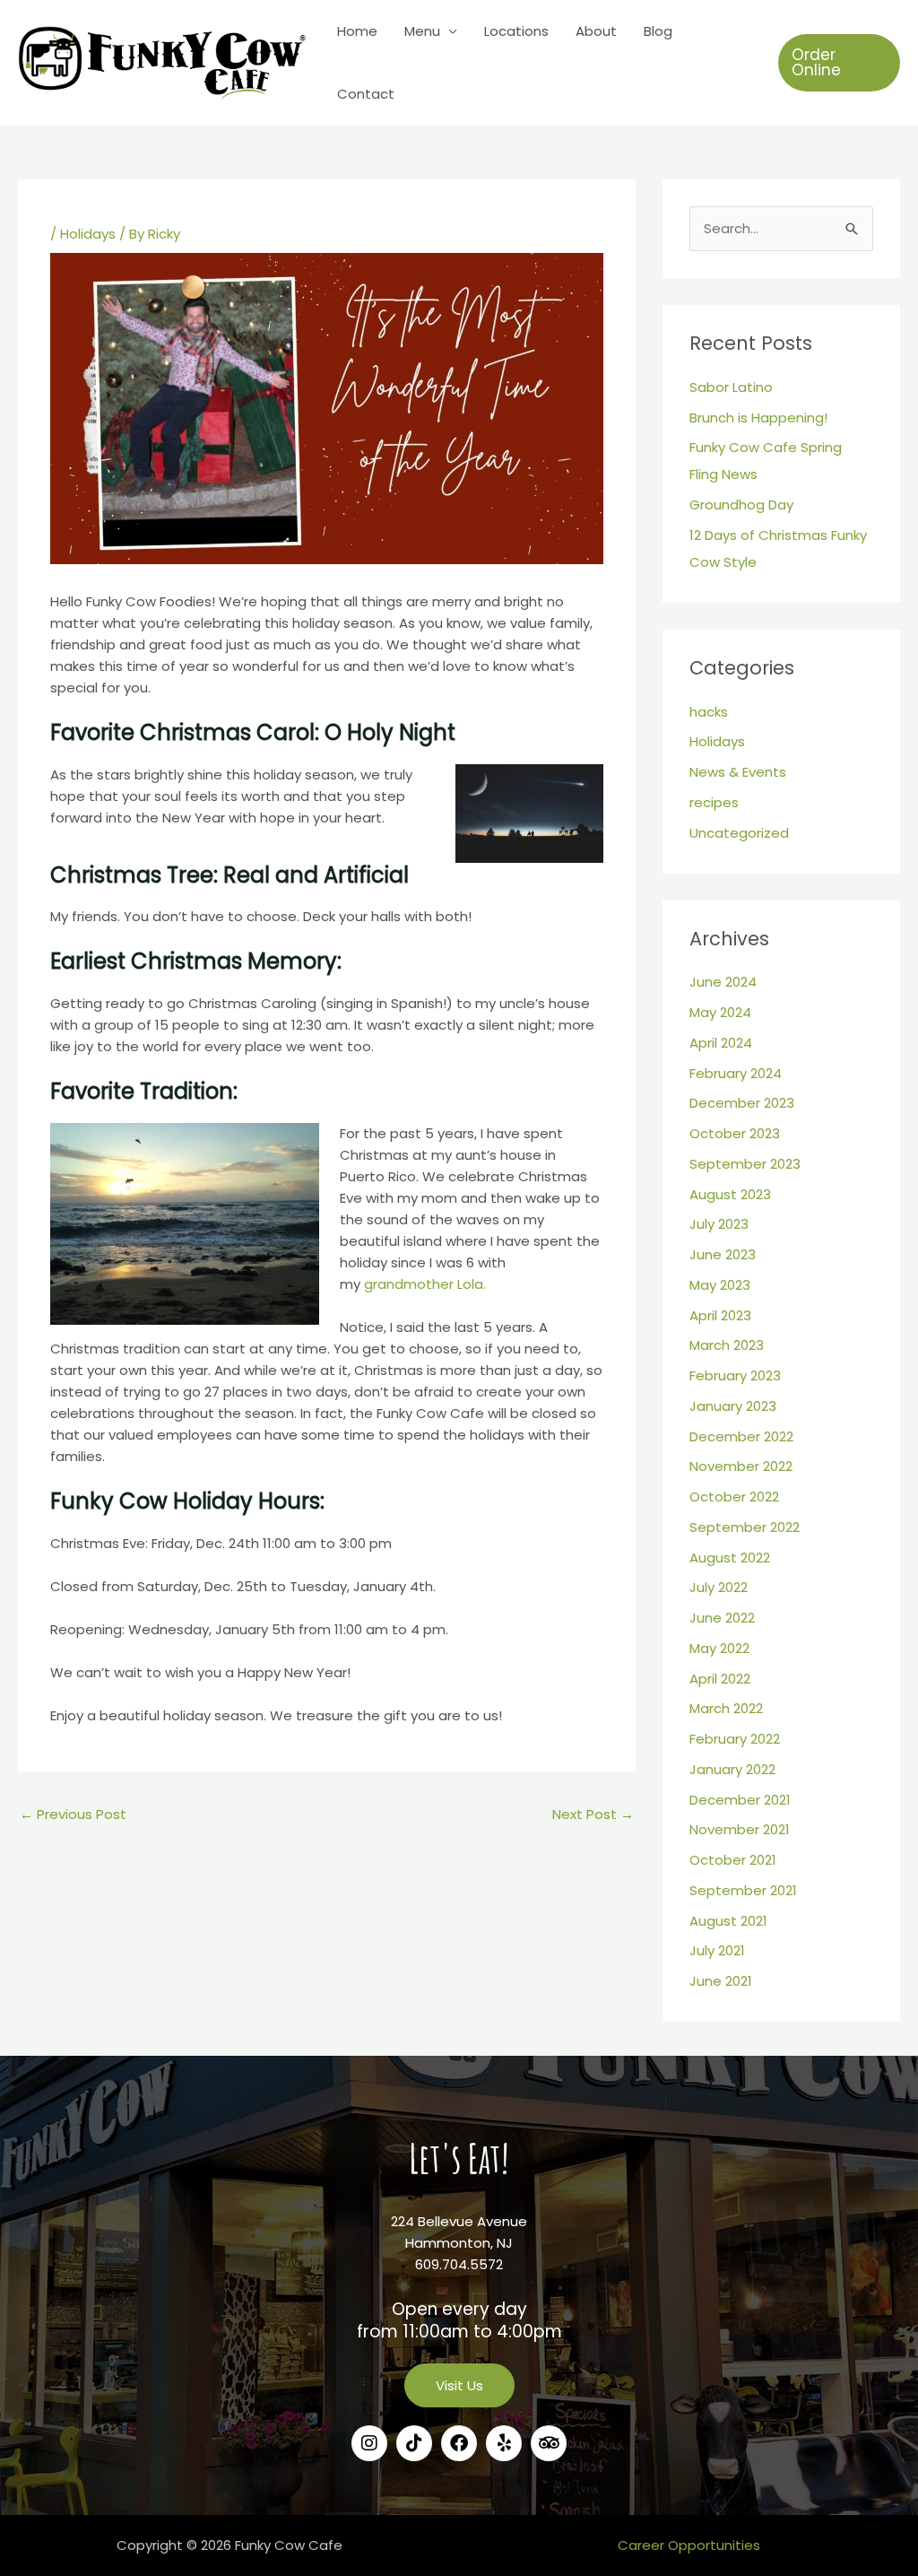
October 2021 (733, 1860)
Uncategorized (739, 833)
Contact (366, 94)
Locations (516, 31)
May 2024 (720, 1012)
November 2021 (740, 1829)
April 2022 (720, 1679)
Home (357, 31)
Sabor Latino (731, 387)
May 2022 (719, 1648)
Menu (422, 31)
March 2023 (727, 1345)
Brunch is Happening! (758, 418)
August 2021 (728, 1921)
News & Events (738, 772)
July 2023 (719, 1224)
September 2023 (745, 1164)
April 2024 (721, 1043)
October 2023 (735, 1133)
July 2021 (717, 1950)
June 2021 (721, 1981)
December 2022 (741, 1436)
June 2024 (723, 982)
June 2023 (723, 1254)
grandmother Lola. (425, 1284)
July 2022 (719, 1587)
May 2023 (720, 1285)
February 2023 (735, 1375)
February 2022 (735, 1739)
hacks (709, 712)
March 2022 (726, 1708)
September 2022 (745, 1527)
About (596, 31)
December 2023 (742, 1103)
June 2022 (722, 1618)
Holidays (88, 234)
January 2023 (733, 1406)
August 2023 (730, 1194)
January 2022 (732, 1769)
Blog (658, 31)
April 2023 (720, 1315)
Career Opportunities (689, 2545)
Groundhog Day (741, 505)
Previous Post (73, 1814)
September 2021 (743, 1890)
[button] (839, 63)
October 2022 (734, 1497)
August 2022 (730, 1558)
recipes (714, 802)
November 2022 (741, 1466)
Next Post (593, 1814)
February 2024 (736, 1073)
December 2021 (740, 1800)
